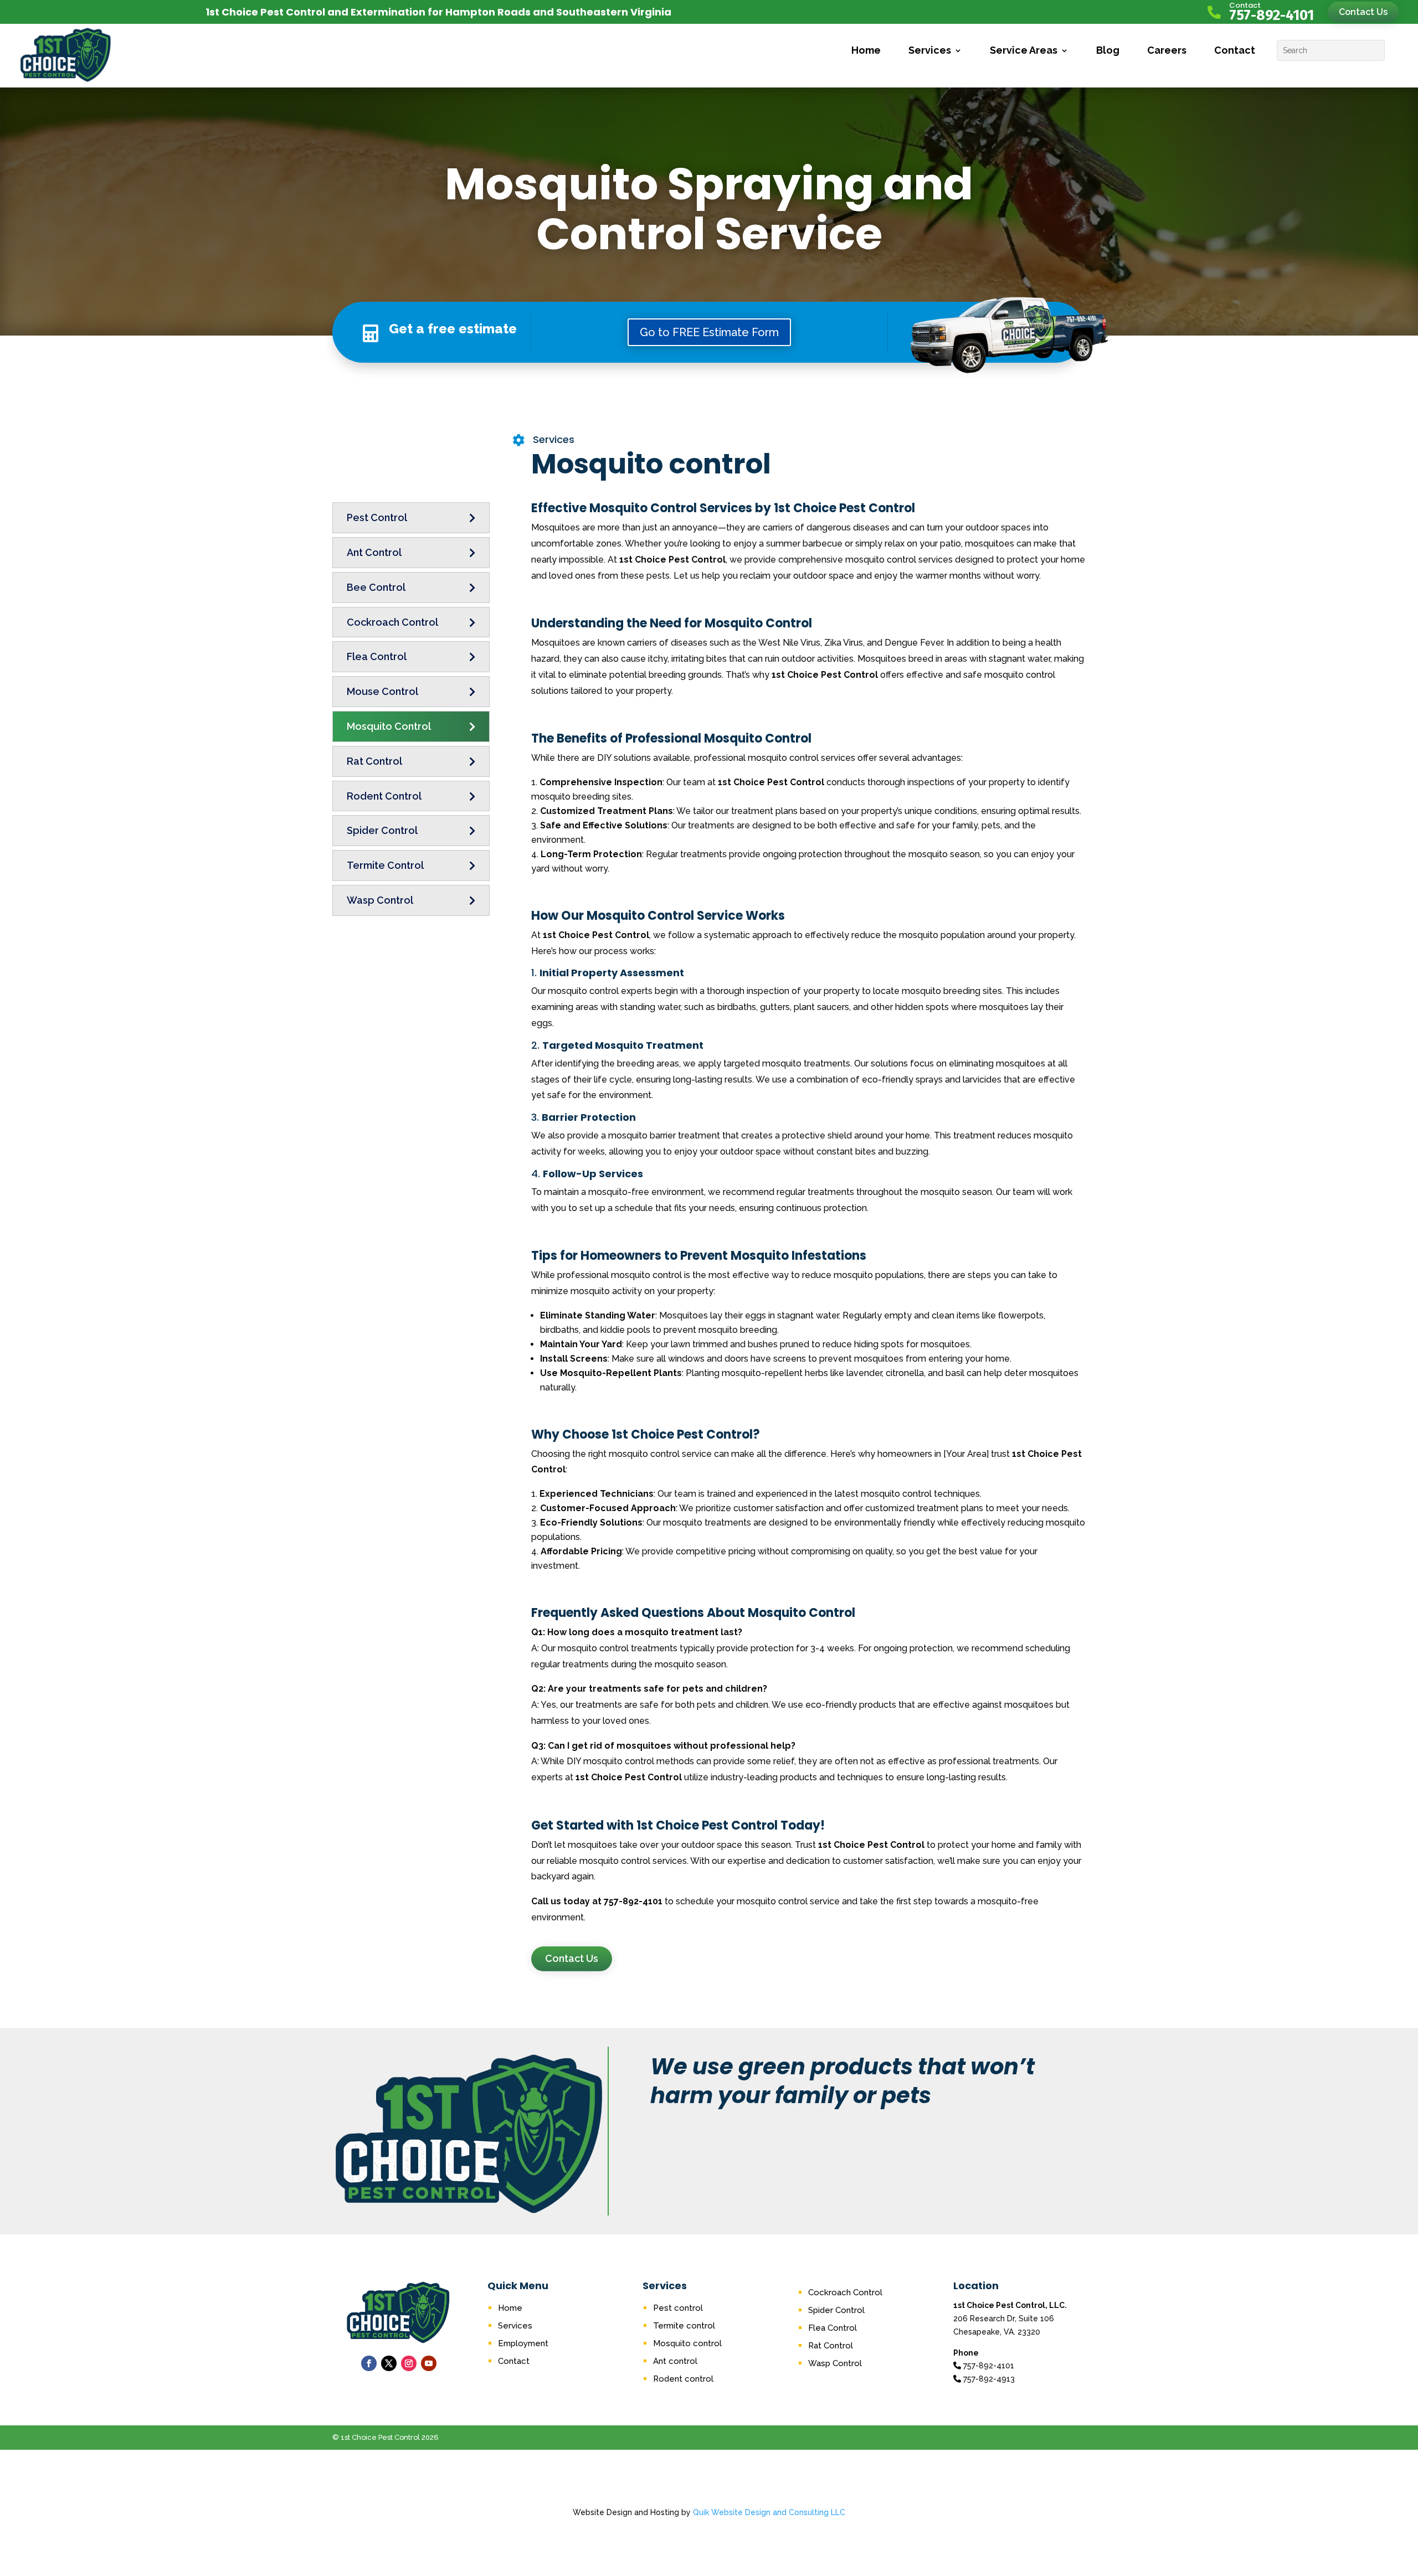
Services (930, 50)
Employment (523, 2343)
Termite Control (385, 865)
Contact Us (1363, 12)
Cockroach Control (392, 622)
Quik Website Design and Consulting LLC (769, 2512)
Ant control (675, 2361)
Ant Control (374, 552)
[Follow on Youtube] (429, 2363)
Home (866, 50)
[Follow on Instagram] (409, 2363)
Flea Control (377, 656)
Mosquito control (687, 2343)
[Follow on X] (389, 2363)
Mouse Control (382, 691)
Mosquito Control (389, 726)
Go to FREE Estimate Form (709, 332)
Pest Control (377, 517)
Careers (1167, 50)
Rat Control (374, 761)
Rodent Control (384, 796)
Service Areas (1024, 50)
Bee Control (376, 587)
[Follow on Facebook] (369, 2363)
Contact (1235, 50)
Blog (1108, 50)
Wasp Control (380, 900)
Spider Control (382, 830)
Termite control (684, 2326)
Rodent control (683, 2379)
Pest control (678, 2308)
